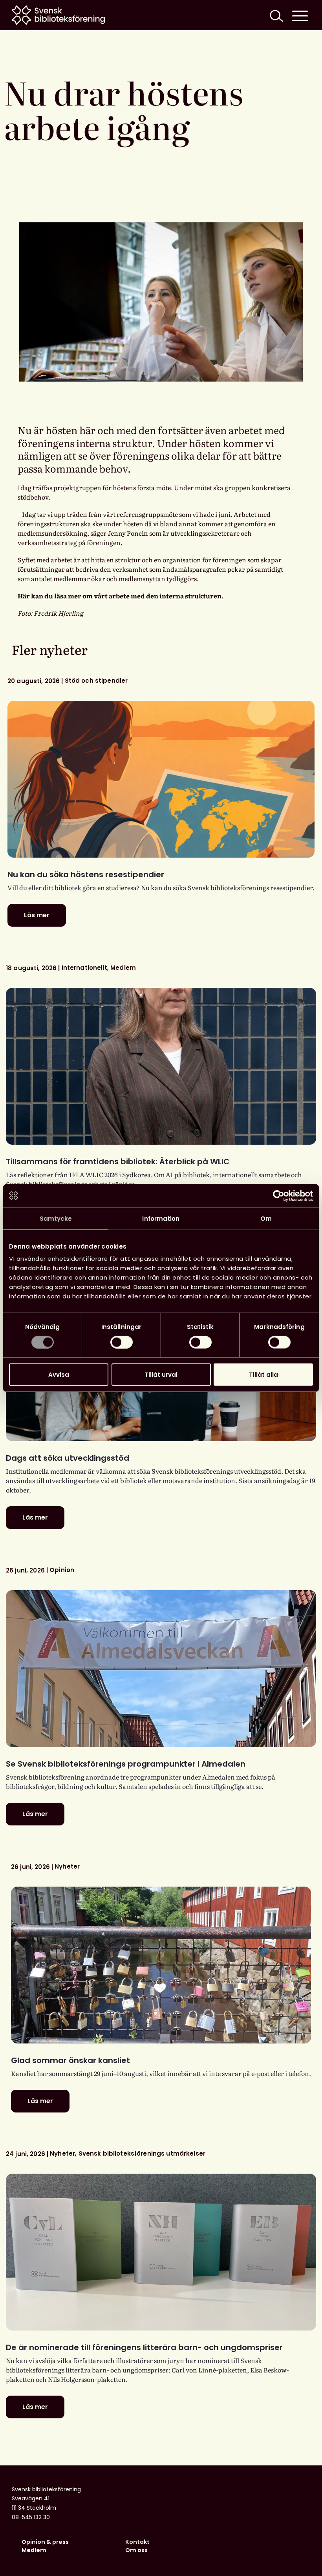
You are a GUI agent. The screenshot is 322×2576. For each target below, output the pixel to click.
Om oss (136, 2550)
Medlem (34, 2550)
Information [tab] (161, 1218)
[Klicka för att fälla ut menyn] (300, 15)
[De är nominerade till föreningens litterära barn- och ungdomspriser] (161, 2252)
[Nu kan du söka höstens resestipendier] (161, 779)
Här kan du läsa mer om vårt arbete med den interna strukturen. (121, 596)
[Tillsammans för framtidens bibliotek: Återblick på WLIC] (161, 1066)
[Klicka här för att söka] (276, 15)
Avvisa (59, 1375)
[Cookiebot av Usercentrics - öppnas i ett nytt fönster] (279, 1196)
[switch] (122, 1342)
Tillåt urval (161, 1375)
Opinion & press (45, 2542)
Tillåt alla (263, 1375)
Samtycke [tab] (56, 1218)
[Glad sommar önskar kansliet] (161, 1965)
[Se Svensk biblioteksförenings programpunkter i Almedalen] (161, 1669)
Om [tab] (266, 1218)
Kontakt (137, 2542)
